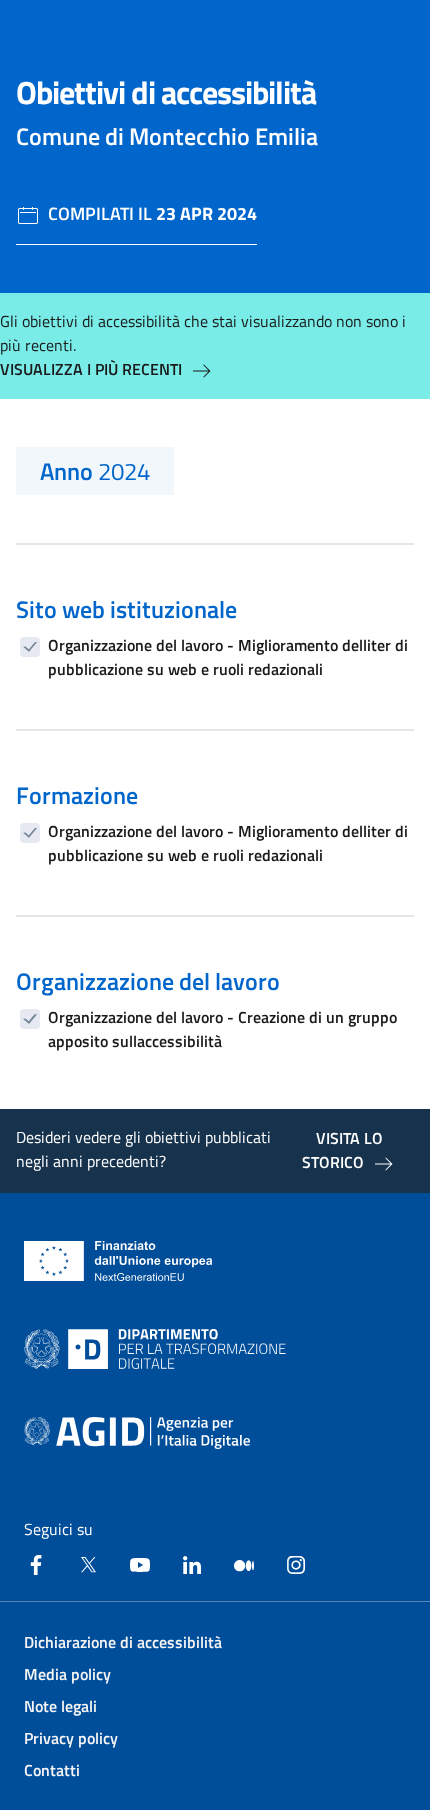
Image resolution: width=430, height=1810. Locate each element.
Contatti (52, 1770)
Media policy (67, 1674)
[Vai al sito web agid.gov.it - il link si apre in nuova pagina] (137, 1433)
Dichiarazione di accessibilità (123, 1642)
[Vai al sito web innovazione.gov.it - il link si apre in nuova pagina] (159, 1349)
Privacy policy (71, 1738)
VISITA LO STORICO (342, 1150)
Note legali (60, 1706)
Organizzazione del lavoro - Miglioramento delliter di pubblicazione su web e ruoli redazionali (228, 657)
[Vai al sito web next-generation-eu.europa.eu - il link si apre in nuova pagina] (118, 1261)
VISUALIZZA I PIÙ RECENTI (91, 369)
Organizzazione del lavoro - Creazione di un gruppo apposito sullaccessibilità (222, 1029)
